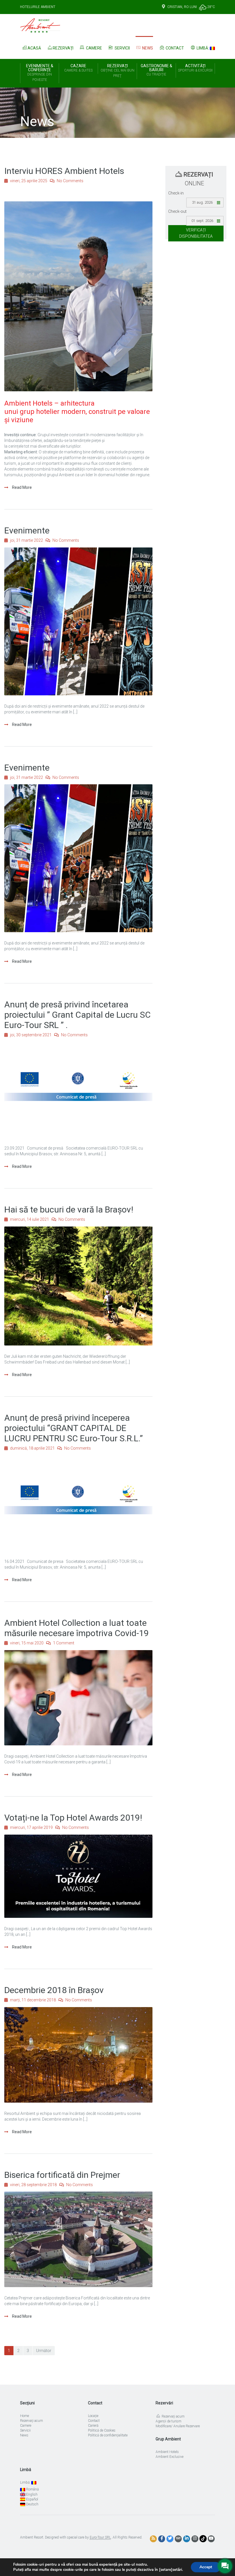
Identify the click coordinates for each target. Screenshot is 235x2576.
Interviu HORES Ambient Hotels (64, 171)
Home (25, 2416)
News (147, 48)
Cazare (78, 68)
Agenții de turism (169, 2421)
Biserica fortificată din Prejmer (62, 2175)
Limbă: (203, 48)
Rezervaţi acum (32, 2421)
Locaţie (93, 2416)
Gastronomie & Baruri (156, 70)
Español (32, 2499)
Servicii (122, 48)
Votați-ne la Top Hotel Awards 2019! (73, 1818)
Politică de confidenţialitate (108, 2435)
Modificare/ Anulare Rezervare (178, 2426)
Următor (44, 2351)
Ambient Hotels (167, 2452)
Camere (94, 48)
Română (32, 2489)
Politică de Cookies (102, 2430)
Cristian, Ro (178, 7)
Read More (21, 487)
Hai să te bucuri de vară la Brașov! (69, 1209)
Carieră (93, 2426)
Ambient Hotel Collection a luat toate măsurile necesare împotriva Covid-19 (77, 1628)
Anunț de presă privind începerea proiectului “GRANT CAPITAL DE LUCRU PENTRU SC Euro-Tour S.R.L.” (74, 1428)
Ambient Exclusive (170, 2457)
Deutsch (32, 2504)
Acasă (34, 48)
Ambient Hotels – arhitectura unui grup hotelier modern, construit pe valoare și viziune (77, 412)
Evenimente (27, 530)
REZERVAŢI (117, 71)
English (31, 2494)
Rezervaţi (63, 48)
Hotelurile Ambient (38, 7)
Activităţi (195, 68)
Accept (206, 2567)
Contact (174, 48)
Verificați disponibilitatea (196, 233)
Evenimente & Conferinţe (40, 73)
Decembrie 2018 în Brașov (54, 1990)
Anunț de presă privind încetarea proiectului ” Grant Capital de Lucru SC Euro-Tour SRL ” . (78, 1015)
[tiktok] (203, 2539)
